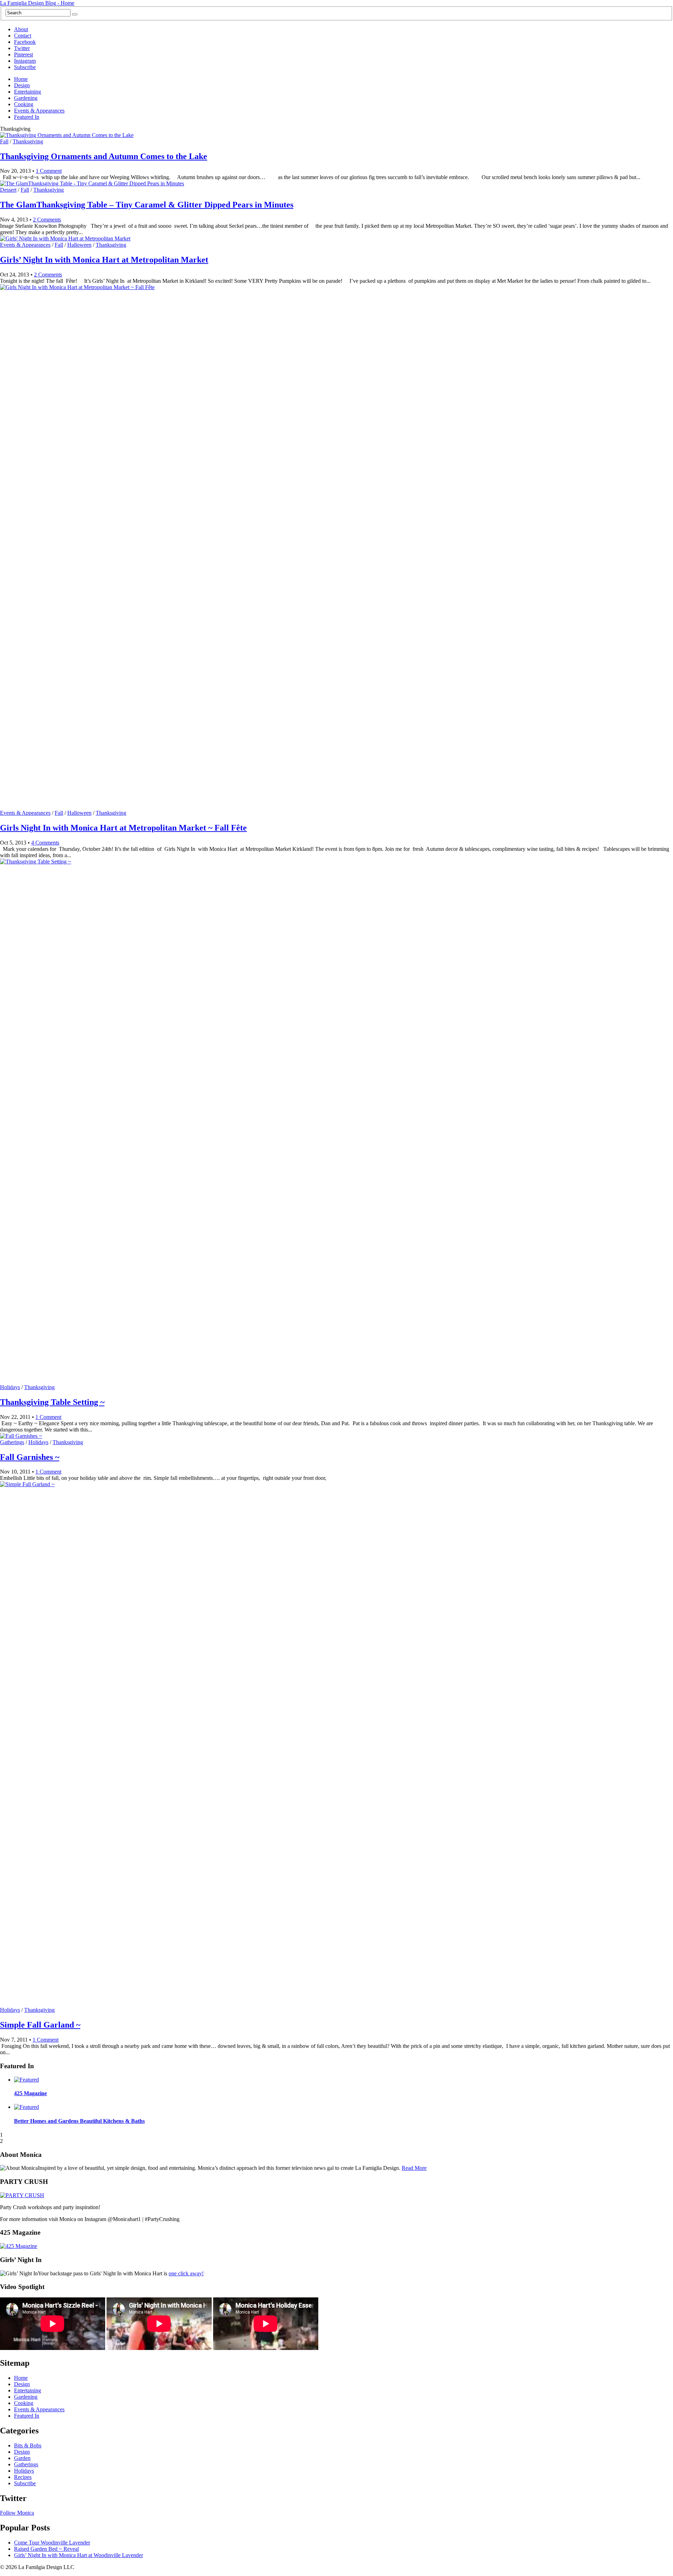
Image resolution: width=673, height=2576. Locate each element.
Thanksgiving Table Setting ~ (52, 1402)
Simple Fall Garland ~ (40, 2025)
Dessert (8, 190)
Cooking (24, 104)
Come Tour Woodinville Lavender (52, 2543)
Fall (4, 141)
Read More (414, 2168)
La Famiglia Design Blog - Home (37, 3)
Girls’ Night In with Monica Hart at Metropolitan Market (104, 260)
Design (22, 85)
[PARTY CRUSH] (22, 2195)
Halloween (79, 245)
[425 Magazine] (19, 2246)
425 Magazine (30, 2093)
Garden (22, 2458)
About (21, 29)
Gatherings (12, 1442)
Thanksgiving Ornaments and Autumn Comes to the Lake (104, 156)
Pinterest (23, 54)
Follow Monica (17, 2513)
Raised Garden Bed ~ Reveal (46, 2549)
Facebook (25, 42)
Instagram (25, 61)
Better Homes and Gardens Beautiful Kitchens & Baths (79, 2121)
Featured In (27, 117)
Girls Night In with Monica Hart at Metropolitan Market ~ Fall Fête (123, 828)
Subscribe (25, 67)
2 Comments (47, 220)
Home (21, 79)
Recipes (23, 2477)
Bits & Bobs (28, 2445)
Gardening (26, 98)
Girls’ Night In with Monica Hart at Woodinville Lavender (79, 2555)
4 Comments (45, 843)
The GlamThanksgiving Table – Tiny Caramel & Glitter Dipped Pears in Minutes (147, 205)
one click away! (186, 2273)
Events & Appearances (39, 111)
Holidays (10, 1387)
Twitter (22, 48)
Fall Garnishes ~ (30, 1457)
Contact (23, 36)
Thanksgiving (28, 141)
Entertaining (28, 92)
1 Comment (49, 171)
